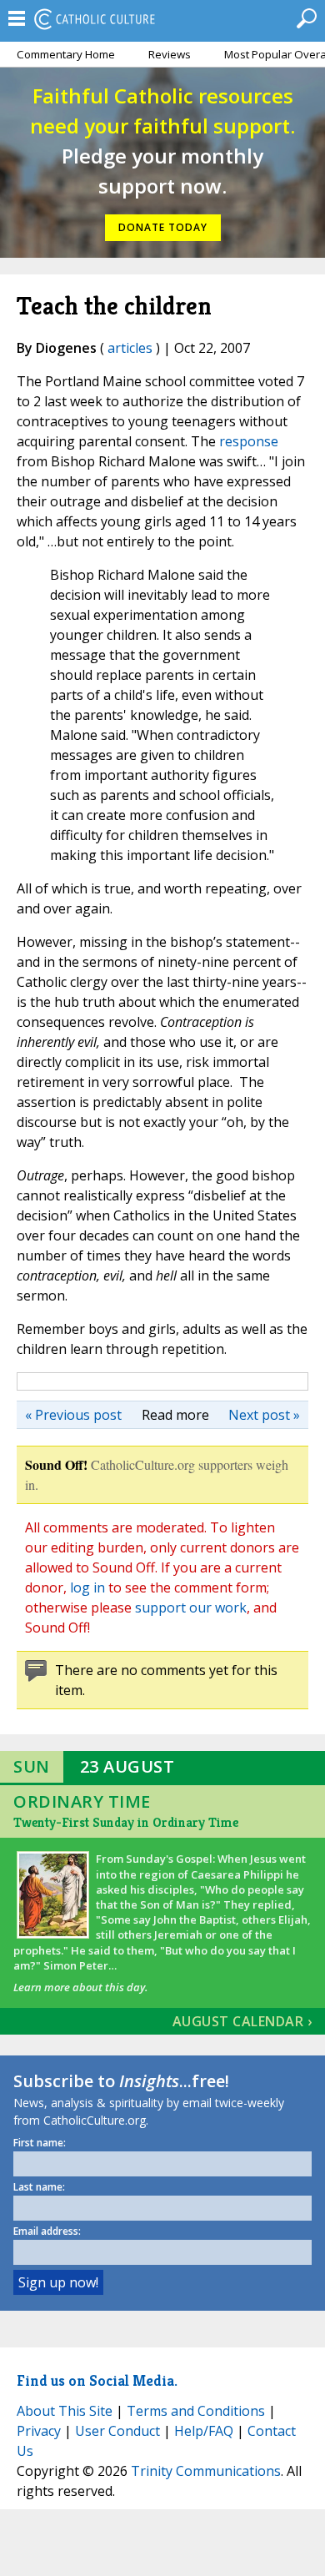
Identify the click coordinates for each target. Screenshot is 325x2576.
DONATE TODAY (163, 227)
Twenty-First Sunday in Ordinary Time (126, 1822)
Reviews (170, 54)
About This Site (65, 2411)
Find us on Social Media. (97, 2380)
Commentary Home (66, 54)
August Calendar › (242, 2021)
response (249, 441)
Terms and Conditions (196, 2411)
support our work (191, 1607)
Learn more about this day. (80, 1987)
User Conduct (117, 2431)
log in (87, 1587)
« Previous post (73, 1415)
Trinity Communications (206, 2471)
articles (130, 348)
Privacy (39, 2431)
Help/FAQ (204, 2431)
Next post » (264, 1415)
